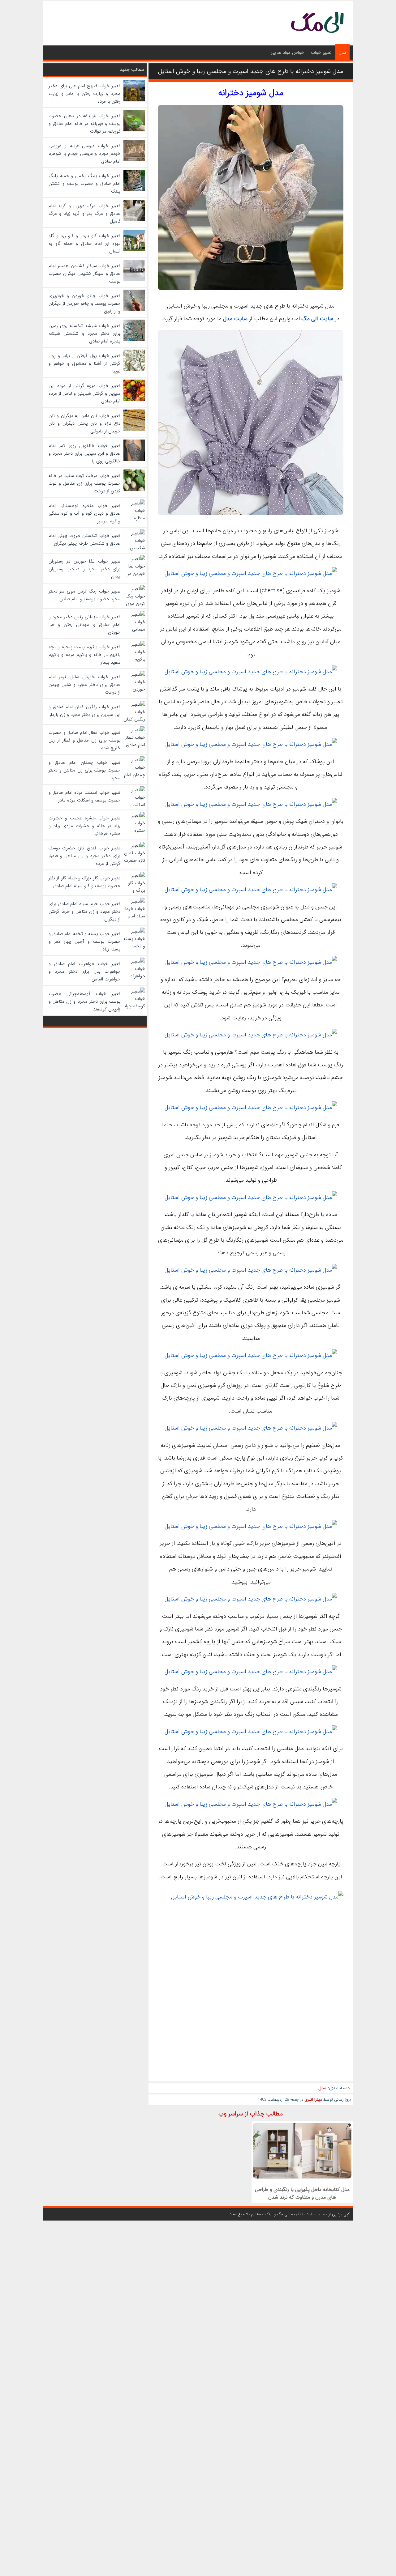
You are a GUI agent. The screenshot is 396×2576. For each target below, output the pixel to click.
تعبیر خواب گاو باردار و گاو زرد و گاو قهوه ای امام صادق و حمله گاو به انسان (84, 244)
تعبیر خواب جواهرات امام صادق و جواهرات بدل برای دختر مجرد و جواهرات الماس (84, 971)
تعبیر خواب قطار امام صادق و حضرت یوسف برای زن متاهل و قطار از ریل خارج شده (84, 740)
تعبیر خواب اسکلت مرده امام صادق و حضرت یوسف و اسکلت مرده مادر (84, 796)
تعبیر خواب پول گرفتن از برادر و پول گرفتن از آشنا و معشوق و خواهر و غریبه (84, 363)
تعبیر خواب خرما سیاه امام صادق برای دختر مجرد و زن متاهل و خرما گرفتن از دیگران (84, 912)
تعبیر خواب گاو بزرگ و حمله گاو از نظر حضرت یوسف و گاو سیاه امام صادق (84, 882)
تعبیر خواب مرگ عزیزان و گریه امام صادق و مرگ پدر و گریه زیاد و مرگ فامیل (84, 214)
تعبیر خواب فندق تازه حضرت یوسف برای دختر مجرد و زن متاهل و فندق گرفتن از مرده (84, 856)
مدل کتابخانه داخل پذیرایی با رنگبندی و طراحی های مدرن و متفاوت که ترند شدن (302, 2193)
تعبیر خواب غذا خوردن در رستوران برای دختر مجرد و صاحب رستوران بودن (84, 569)
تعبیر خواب (321, 53)
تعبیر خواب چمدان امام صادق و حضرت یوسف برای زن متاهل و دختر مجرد (84, 770)
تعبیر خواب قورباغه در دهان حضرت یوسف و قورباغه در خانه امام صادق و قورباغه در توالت (84, 124)
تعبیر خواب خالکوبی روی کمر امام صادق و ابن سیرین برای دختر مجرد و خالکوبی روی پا (84, 453)
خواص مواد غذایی (287, 53)
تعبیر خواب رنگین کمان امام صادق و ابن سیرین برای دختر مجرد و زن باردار (84, 711)
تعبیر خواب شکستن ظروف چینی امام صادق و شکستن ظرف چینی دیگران (84, 540)
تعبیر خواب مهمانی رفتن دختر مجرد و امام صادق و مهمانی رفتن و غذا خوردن (84, 625)
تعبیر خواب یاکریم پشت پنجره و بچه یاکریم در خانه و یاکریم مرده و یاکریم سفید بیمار (84, 655)
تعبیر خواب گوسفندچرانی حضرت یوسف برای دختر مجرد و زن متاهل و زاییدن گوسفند (84, 1001)
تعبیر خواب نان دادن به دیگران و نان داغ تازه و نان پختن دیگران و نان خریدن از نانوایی (84, 423)
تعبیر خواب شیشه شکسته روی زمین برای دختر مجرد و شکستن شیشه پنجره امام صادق (84, 334)
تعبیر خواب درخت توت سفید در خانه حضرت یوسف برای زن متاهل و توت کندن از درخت (84, 483)
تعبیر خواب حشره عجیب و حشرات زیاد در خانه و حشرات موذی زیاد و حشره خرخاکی (84, 826)
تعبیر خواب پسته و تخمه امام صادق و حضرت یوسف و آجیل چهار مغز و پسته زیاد (84, 942)
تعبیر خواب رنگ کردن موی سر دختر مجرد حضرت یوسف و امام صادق (84, 595)
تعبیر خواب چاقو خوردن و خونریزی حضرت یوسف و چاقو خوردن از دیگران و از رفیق (84, 304)
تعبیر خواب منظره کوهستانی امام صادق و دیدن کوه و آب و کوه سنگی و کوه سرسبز (84, 513)
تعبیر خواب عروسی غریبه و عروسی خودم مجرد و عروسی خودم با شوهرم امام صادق (84, 154)
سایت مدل (235, 319)
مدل (342, 53)
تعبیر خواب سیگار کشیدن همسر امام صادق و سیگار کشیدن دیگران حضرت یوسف (84, 274)
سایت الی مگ (317, 319)
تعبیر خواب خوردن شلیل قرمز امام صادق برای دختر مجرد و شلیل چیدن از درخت (84, 685)
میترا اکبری (313, 2100)
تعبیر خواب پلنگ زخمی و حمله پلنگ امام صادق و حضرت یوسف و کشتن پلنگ (84, 184)
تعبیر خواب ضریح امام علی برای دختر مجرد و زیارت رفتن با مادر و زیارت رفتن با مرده (84, 94)
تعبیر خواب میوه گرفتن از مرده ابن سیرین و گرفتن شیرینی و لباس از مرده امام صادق (84, 393)
